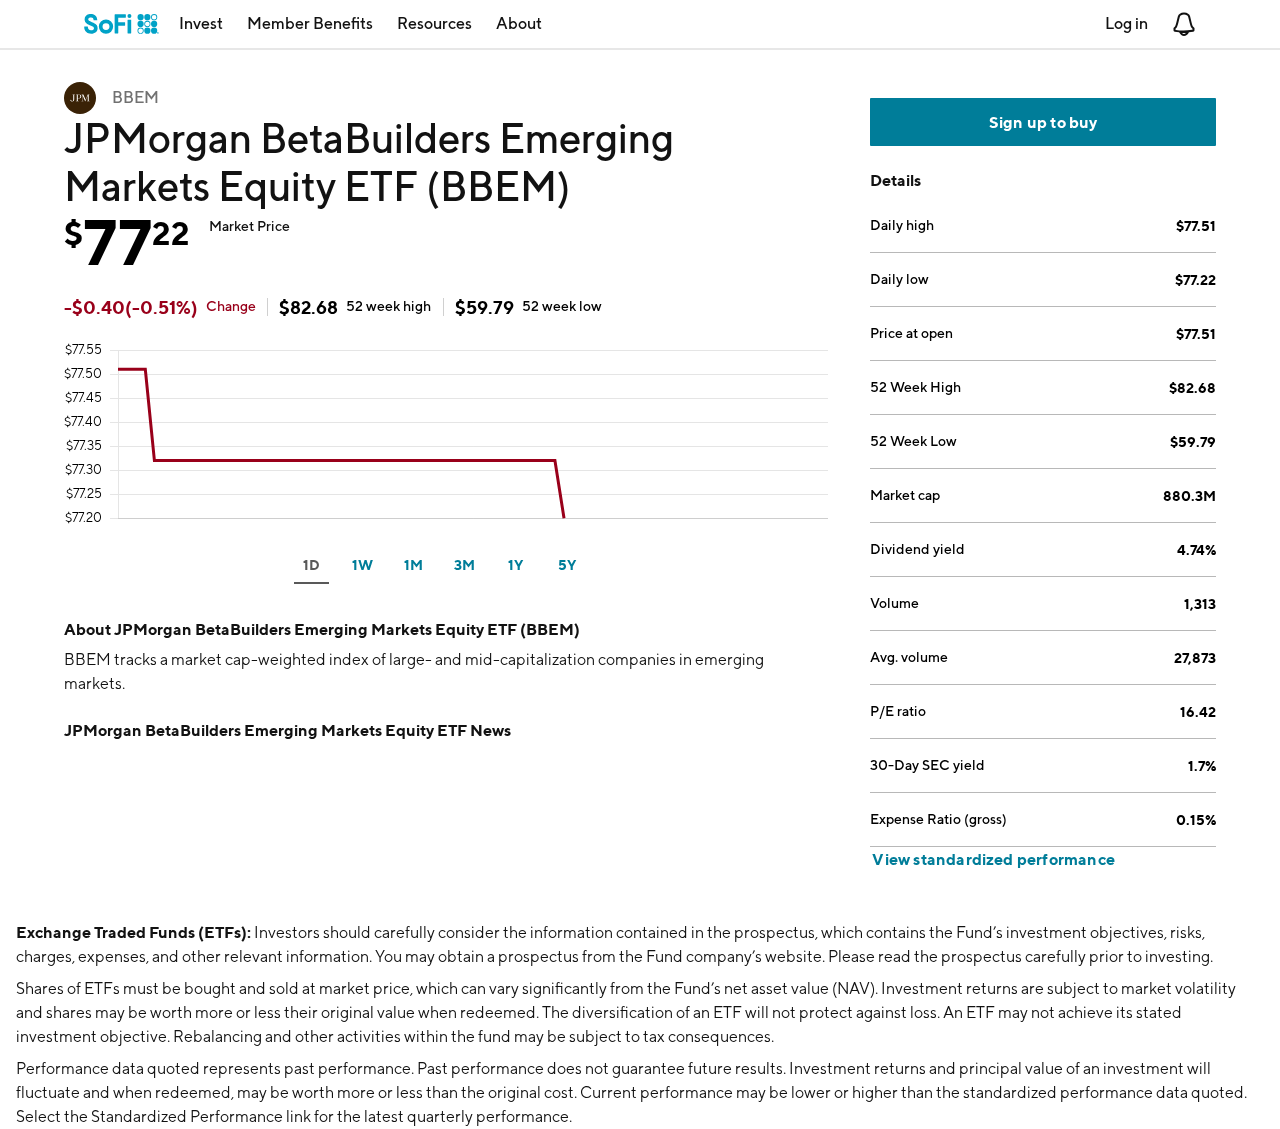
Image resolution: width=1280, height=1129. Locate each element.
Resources (434, 23)
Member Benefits (310, 23)
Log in (1126, 23)
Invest (201, 23)
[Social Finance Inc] (121, 24)
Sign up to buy (1043, 122)
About (519, 23)
